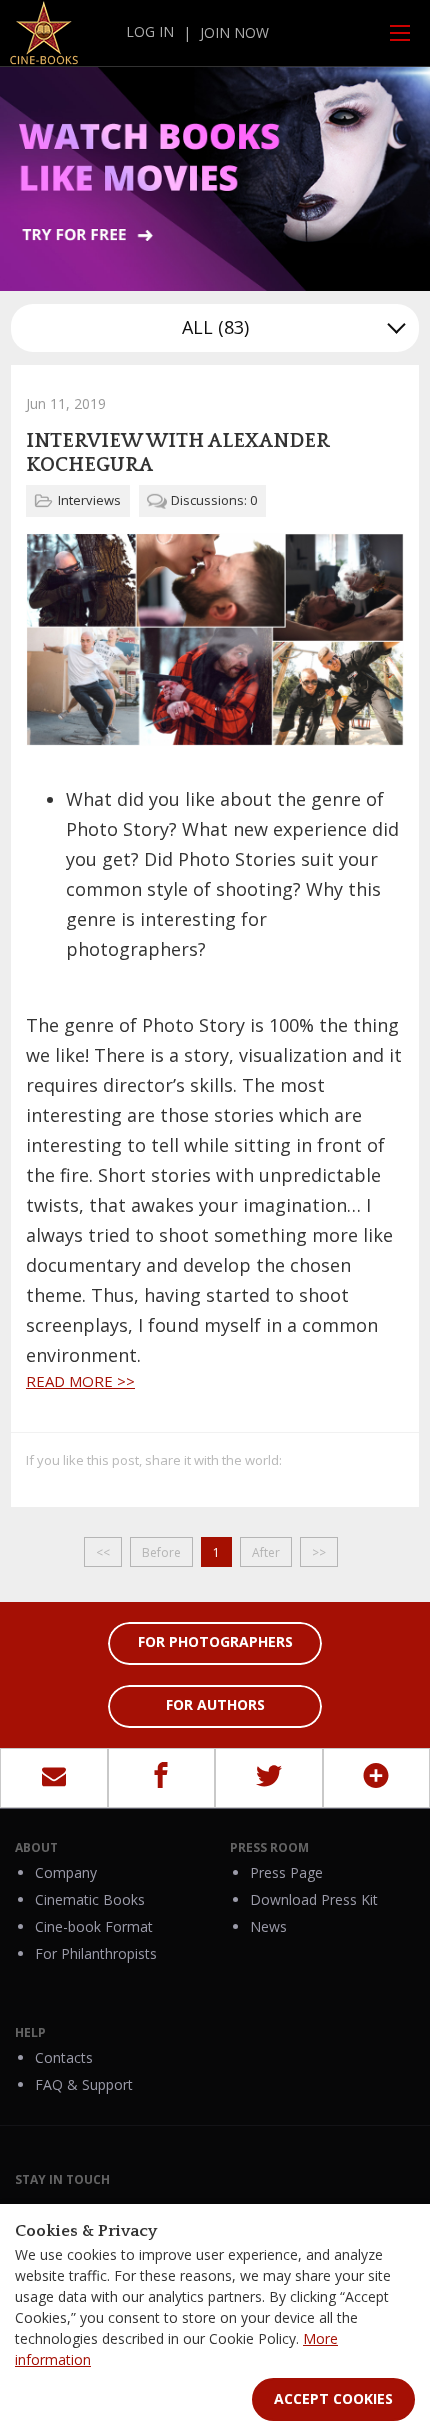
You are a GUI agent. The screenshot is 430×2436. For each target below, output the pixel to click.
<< (103, 1552)
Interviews (89, 500)
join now (234, 32)
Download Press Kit (314, 1899)
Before (161, 1552)
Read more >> (80, 1381)
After (266, 1552)
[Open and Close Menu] (400, 33)
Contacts (64, 2057)
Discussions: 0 (214, 500)
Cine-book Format (94, 1926)
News (268, 1926)
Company (66, 1872)
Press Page (286, 1872)
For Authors (215, 1704)
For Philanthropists (96, 1953)
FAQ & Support (84, 2084)
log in (150, 31)
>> (319, 1552)
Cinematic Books (90, 1899)
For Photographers (215, 1641)
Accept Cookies (333, 2398)
